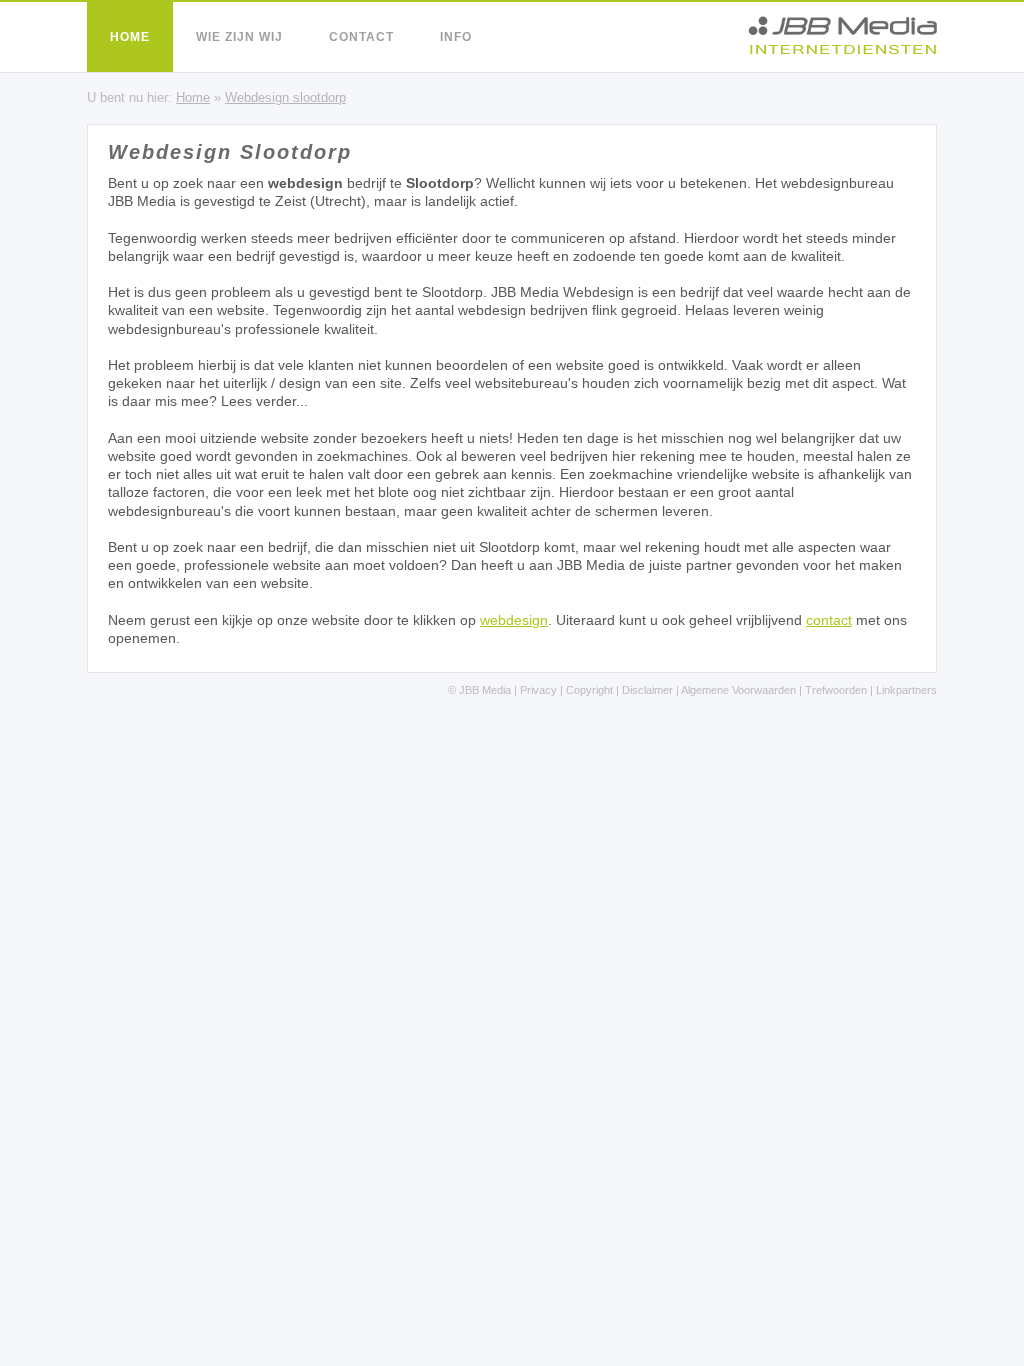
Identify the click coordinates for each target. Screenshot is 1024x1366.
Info (456, 37)
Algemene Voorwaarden (738, 690)
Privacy (538, 690)
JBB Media (485, 690)
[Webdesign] (842, 49)
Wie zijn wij (239, 37)
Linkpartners (906, 690)
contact (829, 620)
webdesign (514, 620)
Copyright (589, 690)
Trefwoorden (836, 690)
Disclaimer (647, 690)
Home (130, 37)
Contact (361, 37)
